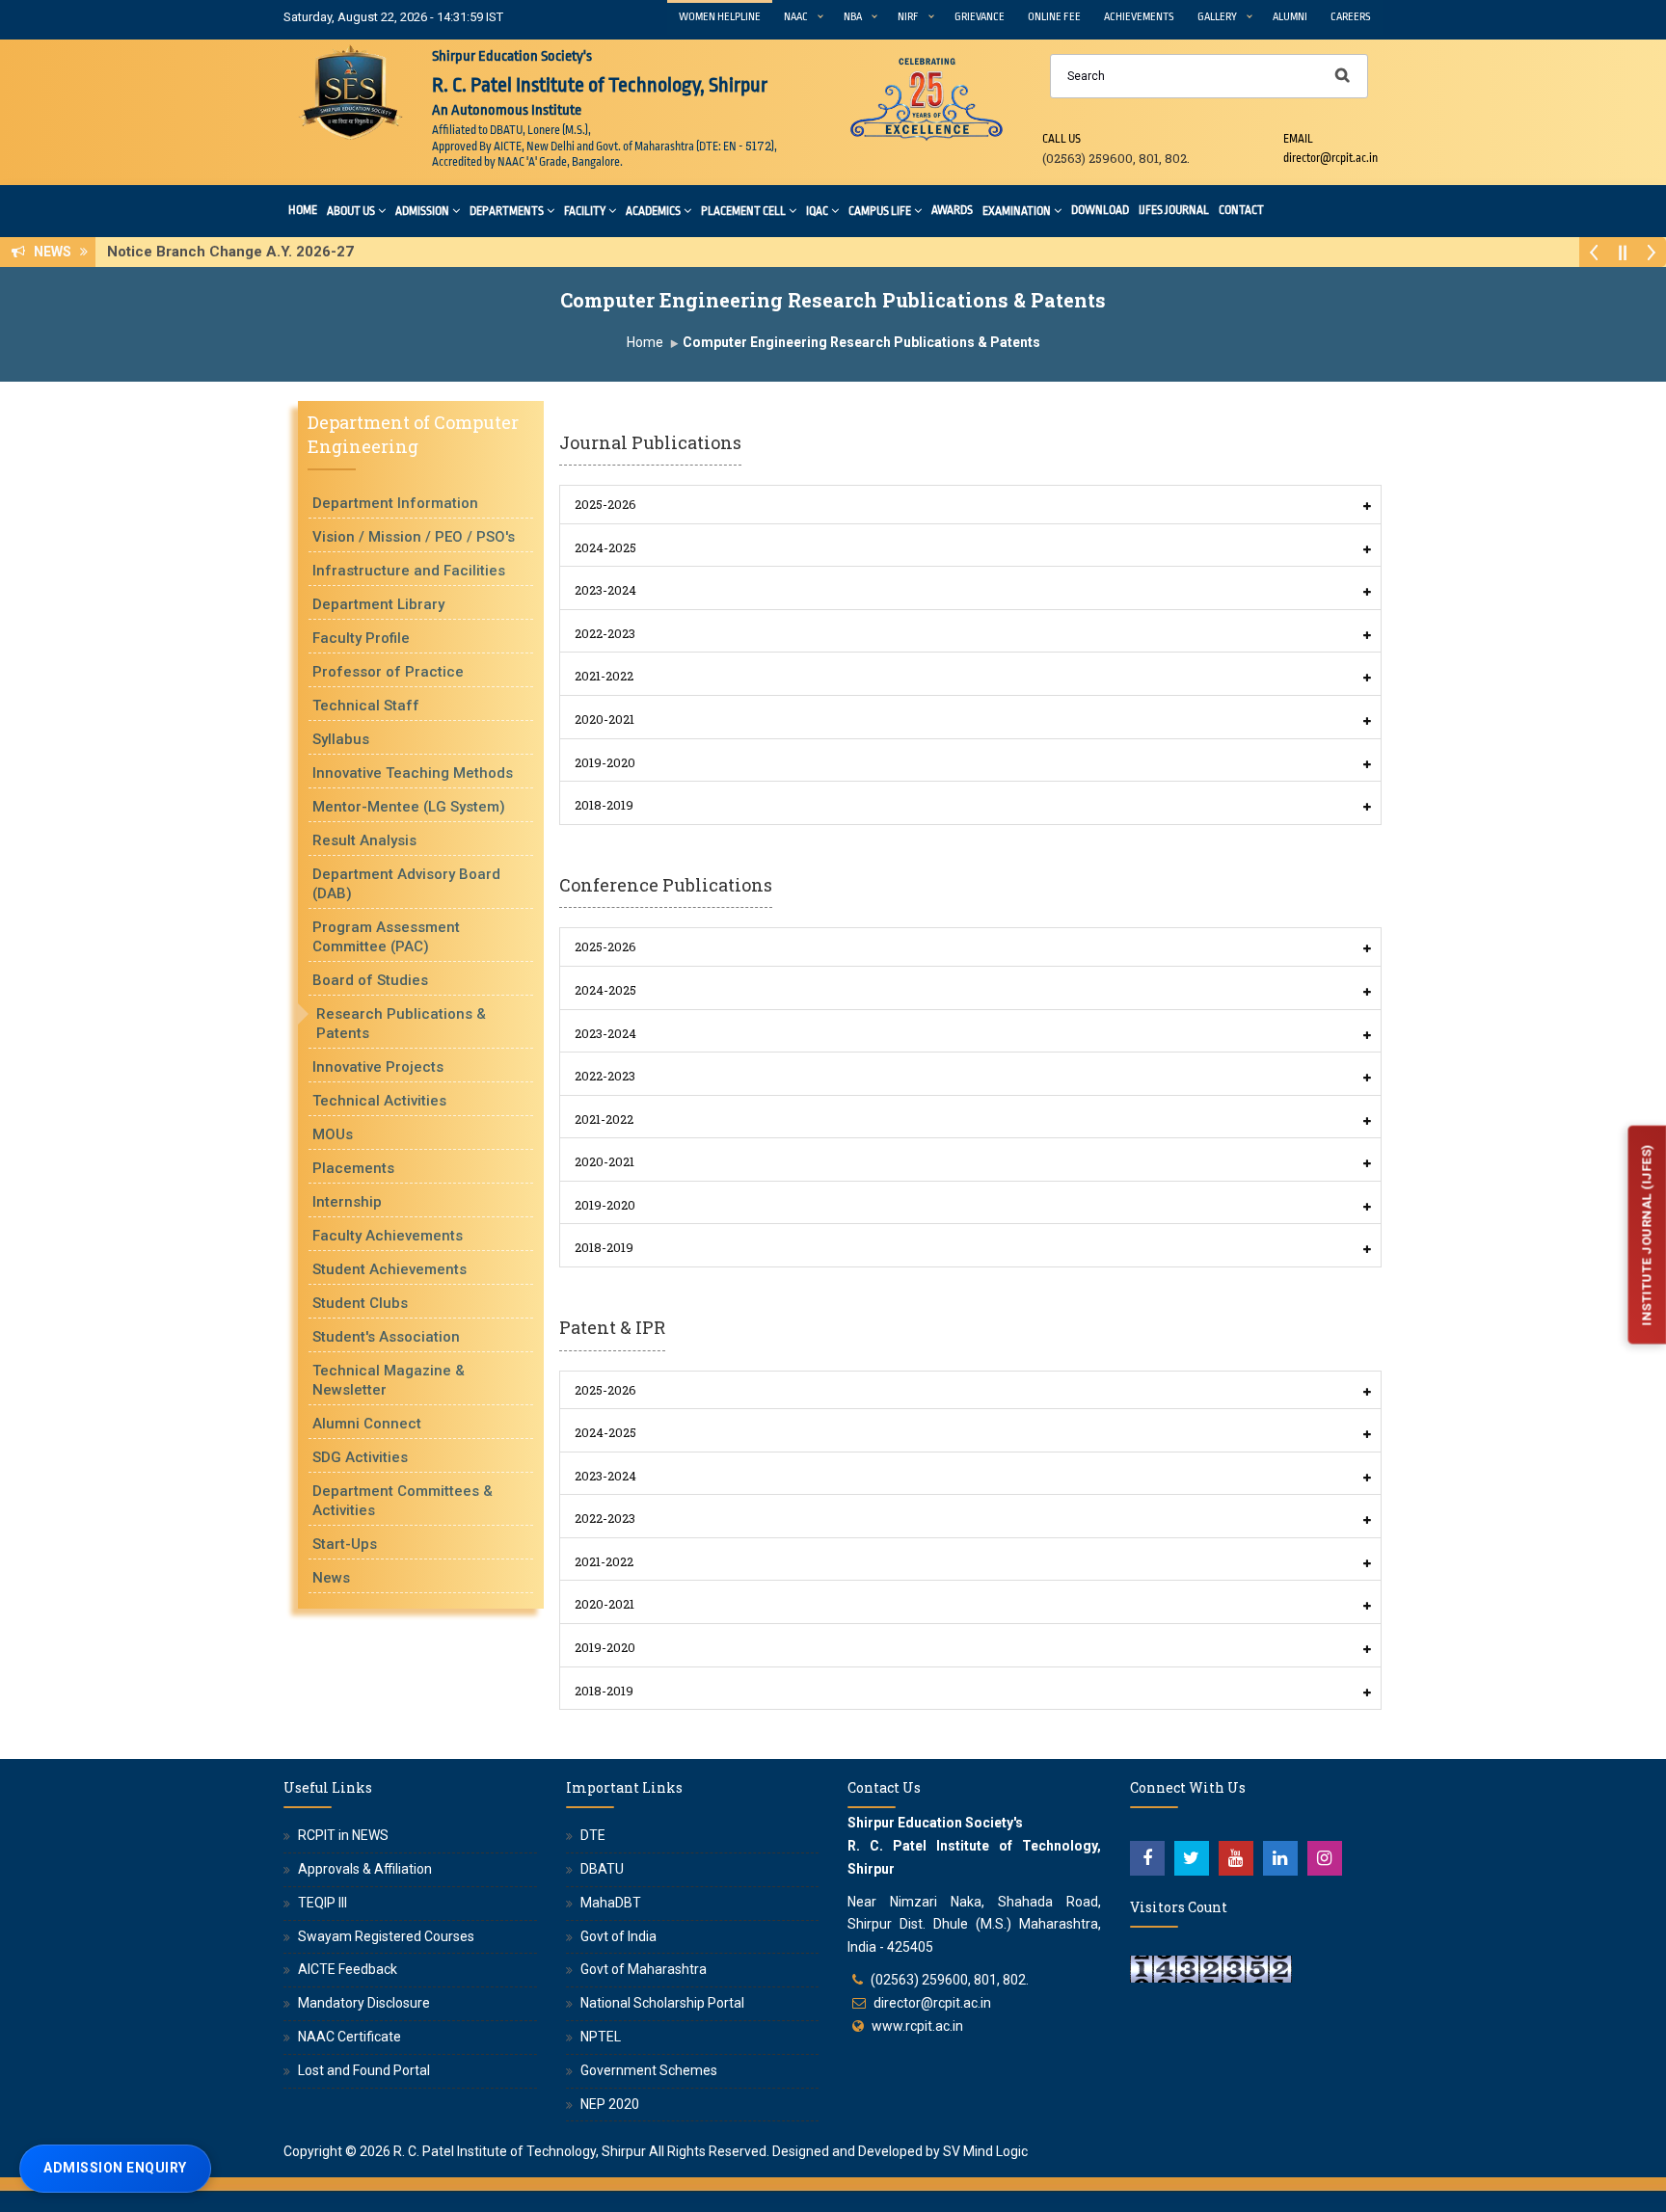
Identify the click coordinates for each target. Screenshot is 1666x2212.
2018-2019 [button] (604, 805)
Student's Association (386, 1337)
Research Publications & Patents (401, 1024)
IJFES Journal (1174, 210)
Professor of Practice (388, 672)
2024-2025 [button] (605, 547)
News (331, 1578)
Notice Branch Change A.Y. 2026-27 (236, 252)
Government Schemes (649, 2070)
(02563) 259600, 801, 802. (950, 1980)
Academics (653, 211)
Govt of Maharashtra (644, 1969)
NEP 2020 (610, 2104)
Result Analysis (364, 840)
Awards (952, 210)
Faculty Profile (361, 638)
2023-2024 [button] (605, 590)
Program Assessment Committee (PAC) (386, 937)
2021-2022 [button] (604, 676)
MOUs (333, 1134)
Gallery (1217, 17)
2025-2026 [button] (605, 504)
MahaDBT (611, 1903)
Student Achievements (390, 1269)
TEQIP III (322, 1903)
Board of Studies (370, 980)
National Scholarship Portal (662, 2003)
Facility (585, 211)
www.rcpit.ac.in (917, 2026)
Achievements (1139, 17)
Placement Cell (743, 211)
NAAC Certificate (349, 2037)
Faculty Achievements (388, 1236)
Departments (507, 211)
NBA (853, 17)
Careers (1351, 17)
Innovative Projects (378, 1067)
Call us (1061, 139)
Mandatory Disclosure (364, 2003)
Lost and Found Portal (364, 2070)
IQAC (817, 211)
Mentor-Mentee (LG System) (409, 807)
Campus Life (880, 211)
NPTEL (601, 2037)
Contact (1241, 210)
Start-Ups (345, 1544)
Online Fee (1054, 17)
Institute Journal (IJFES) (1646, 1235)
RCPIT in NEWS (343, 1835)
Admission (422, 211)
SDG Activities (360, 1457)
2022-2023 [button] (605, 633)
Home (303, 210)
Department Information (395, 503)
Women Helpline (720, 17)
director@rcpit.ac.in (932, 2003)
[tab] (970, 505)
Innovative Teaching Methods (413, 773)
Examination (1017, 211)
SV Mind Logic (985, 2151)
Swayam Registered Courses (386, 1936)
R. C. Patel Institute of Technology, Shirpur (520, 2151)
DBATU (602, 1869)
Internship (347, 1202)
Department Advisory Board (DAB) (406, 884)
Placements (353, 1168)
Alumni (1290, 17)
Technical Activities (379, 1101)
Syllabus (341, 739)
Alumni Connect (367, 1424)
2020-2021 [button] (605, 719)
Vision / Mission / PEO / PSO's (414, 537)
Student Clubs (360, 1303)
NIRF (908, 17)
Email (1298, 139)
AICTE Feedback (348, 1969)
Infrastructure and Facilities (409, 571)
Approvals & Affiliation (365, 1869)
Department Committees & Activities (403, 1501)
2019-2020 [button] (605, 762)
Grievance (980, 17)
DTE (593, 1835)
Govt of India (618, 1936)
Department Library (378, 604)
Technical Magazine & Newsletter (389, 1380)
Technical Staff (366, 706)
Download (1100, 210)
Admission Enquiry (115, 2168)
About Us (351, 211)
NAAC (796, 17)
